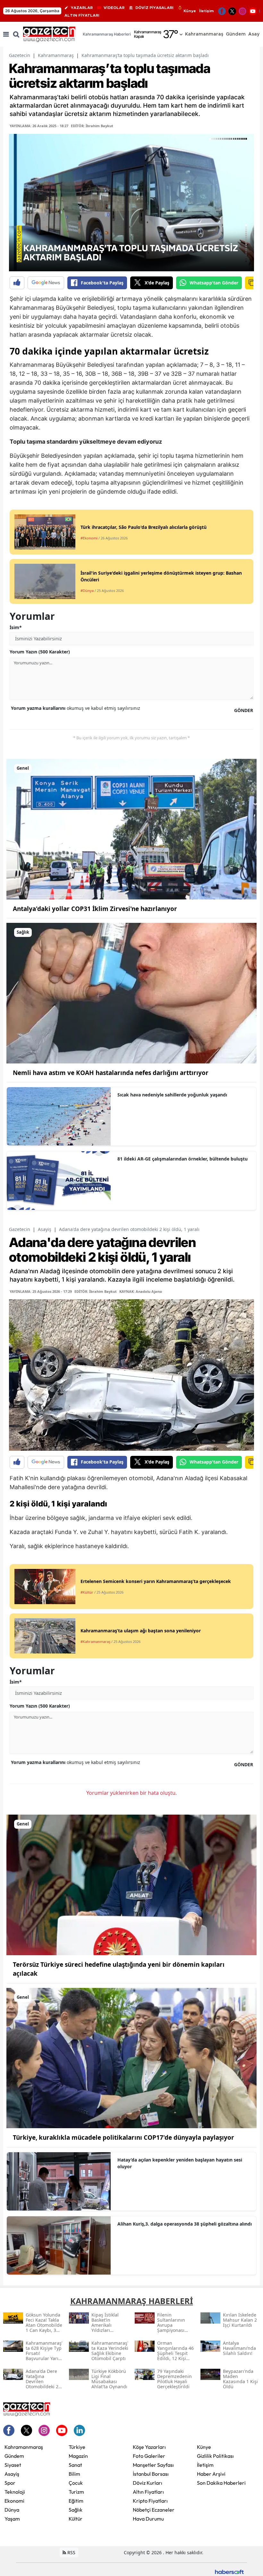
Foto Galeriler (149, 2456)
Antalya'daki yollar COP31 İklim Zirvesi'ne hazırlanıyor (95, 909)
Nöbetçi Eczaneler (154, 2510)
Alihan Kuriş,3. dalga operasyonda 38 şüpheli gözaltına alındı (185, 2224)
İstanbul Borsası (151, 2474)
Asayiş (45, 1229)
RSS (71, 2552)
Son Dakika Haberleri (221, 2483)
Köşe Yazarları (149, 2447)
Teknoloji (15, 2492)
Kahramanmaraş (56, 55)
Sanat (75, 2465)
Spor (10, 2483)
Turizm (76, 2492)
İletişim (206, 11)
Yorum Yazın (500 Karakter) (40, 652)
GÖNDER (244, 710)
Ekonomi (14, 2501)
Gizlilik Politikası (215, 2456)
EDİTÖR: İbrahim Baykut (92, 126)
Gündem (14, 2456)
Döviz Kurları (148, 2483)
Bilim (74, 2474)
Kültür (76, 2519)
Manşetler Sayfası (153, 2465)
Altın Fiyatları (148, 2492)
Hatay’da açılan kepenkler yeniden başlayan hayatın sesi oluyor (180, 2163)
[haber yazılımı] (229, 2571)
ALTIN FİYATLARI (82, 15)
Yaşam (12, 2519)
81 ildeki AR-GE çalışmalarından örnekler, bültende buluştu (182, 1159)
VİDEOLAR (114, 8)
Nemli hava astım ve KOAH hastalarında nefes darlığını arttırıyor (111, 1073)
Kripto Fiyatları (150, 2501)
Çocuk (76, 2483)
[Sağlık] (131, 993)
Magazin (78, 2456)
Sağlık (76, 2510)
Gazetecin (20, 55)
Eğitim (76, 2501)
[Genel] (131, 829)
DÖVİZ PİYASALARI (154, 8)
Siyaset (13, 2465)
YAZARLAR (82, 8)
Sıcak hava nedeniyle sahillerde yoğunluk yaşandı (172, 1095)
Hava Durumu (148, 2519)
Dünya (12, 2510)
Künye (190, 11)
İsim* (16, 627)
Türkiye (77, 2447)
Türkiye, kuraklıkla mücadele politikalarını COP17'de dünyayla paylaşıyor (123, 2137)
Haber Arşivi (211, 2474)
